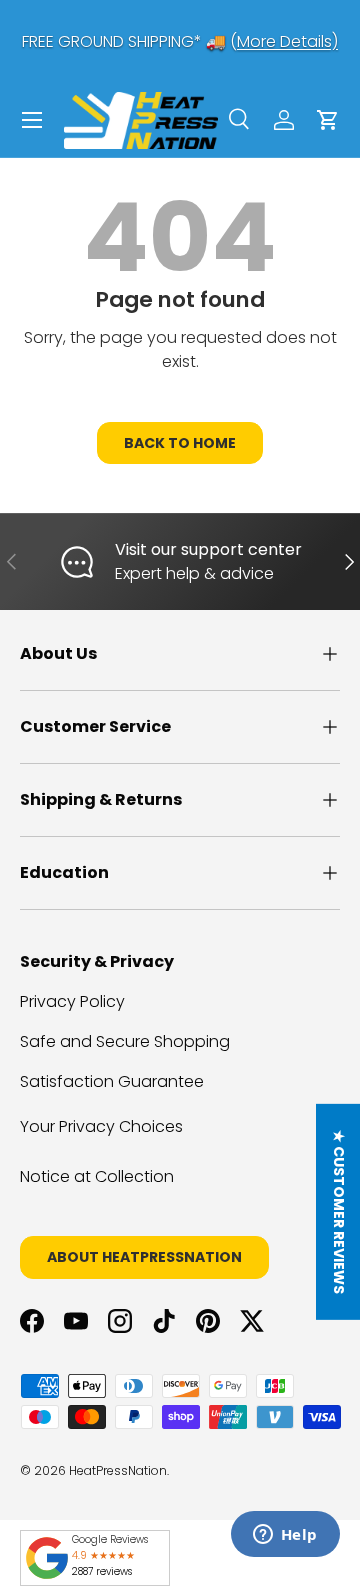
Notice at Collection (97, 1176)
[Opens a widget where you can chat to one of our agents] (285, 1536)
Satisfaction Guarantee (112, 1081)
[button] (328, 120)
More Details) (287, 41)
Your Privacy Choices (101, 1126)
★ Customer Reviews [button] (339, 1211)
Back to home (180, 443)
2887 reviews (102, 1571)
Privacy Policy (72, 1001)
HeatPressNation (118, 1470)
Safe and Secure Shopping (125, 1041)
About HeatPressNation (144, 1257)
